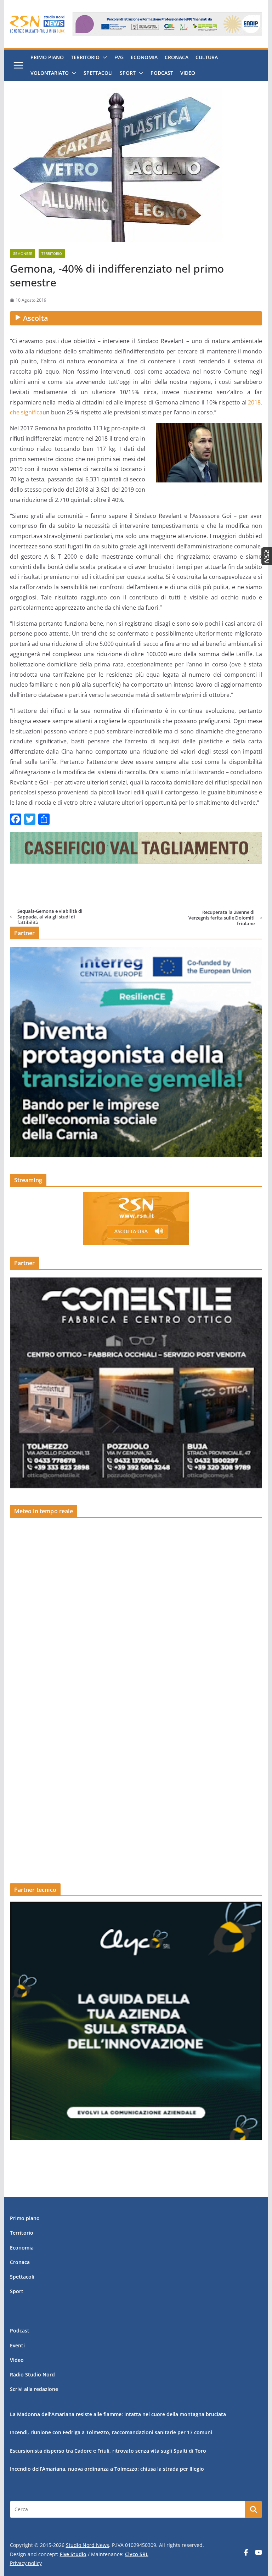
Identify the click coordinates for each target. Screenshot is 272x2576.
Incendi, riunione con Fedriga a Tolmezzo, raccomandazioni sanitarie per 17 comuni (111, 2432)
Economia (144, 57)
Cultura (207, 57)
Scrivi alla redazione (34, 2389)
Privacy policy (26, 2563)
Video (188, 73)
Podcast (162, 73)
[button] (103, 57)
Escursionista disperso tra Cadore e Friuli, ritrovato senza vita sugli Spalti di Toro (108, 2451)
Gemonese (22, 253)
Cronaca (177, 57)
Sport (128, 73)
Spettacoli (98, 73)
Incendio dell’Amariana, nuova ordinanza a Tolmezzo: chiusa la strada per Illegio (107, 2469)
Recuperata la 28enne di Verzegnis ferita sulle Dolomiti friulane (222, 918)
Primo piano (47, 57)
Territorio (85, 57)
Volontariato (50, 73)
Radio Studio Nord (32, 2374)
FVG (119, 57)
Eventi (17, 2345)
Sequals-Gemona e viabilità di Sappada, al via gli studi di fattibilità (50, 917)
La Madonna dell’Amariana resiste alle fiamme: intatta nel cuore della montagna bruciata (118, 2414)
